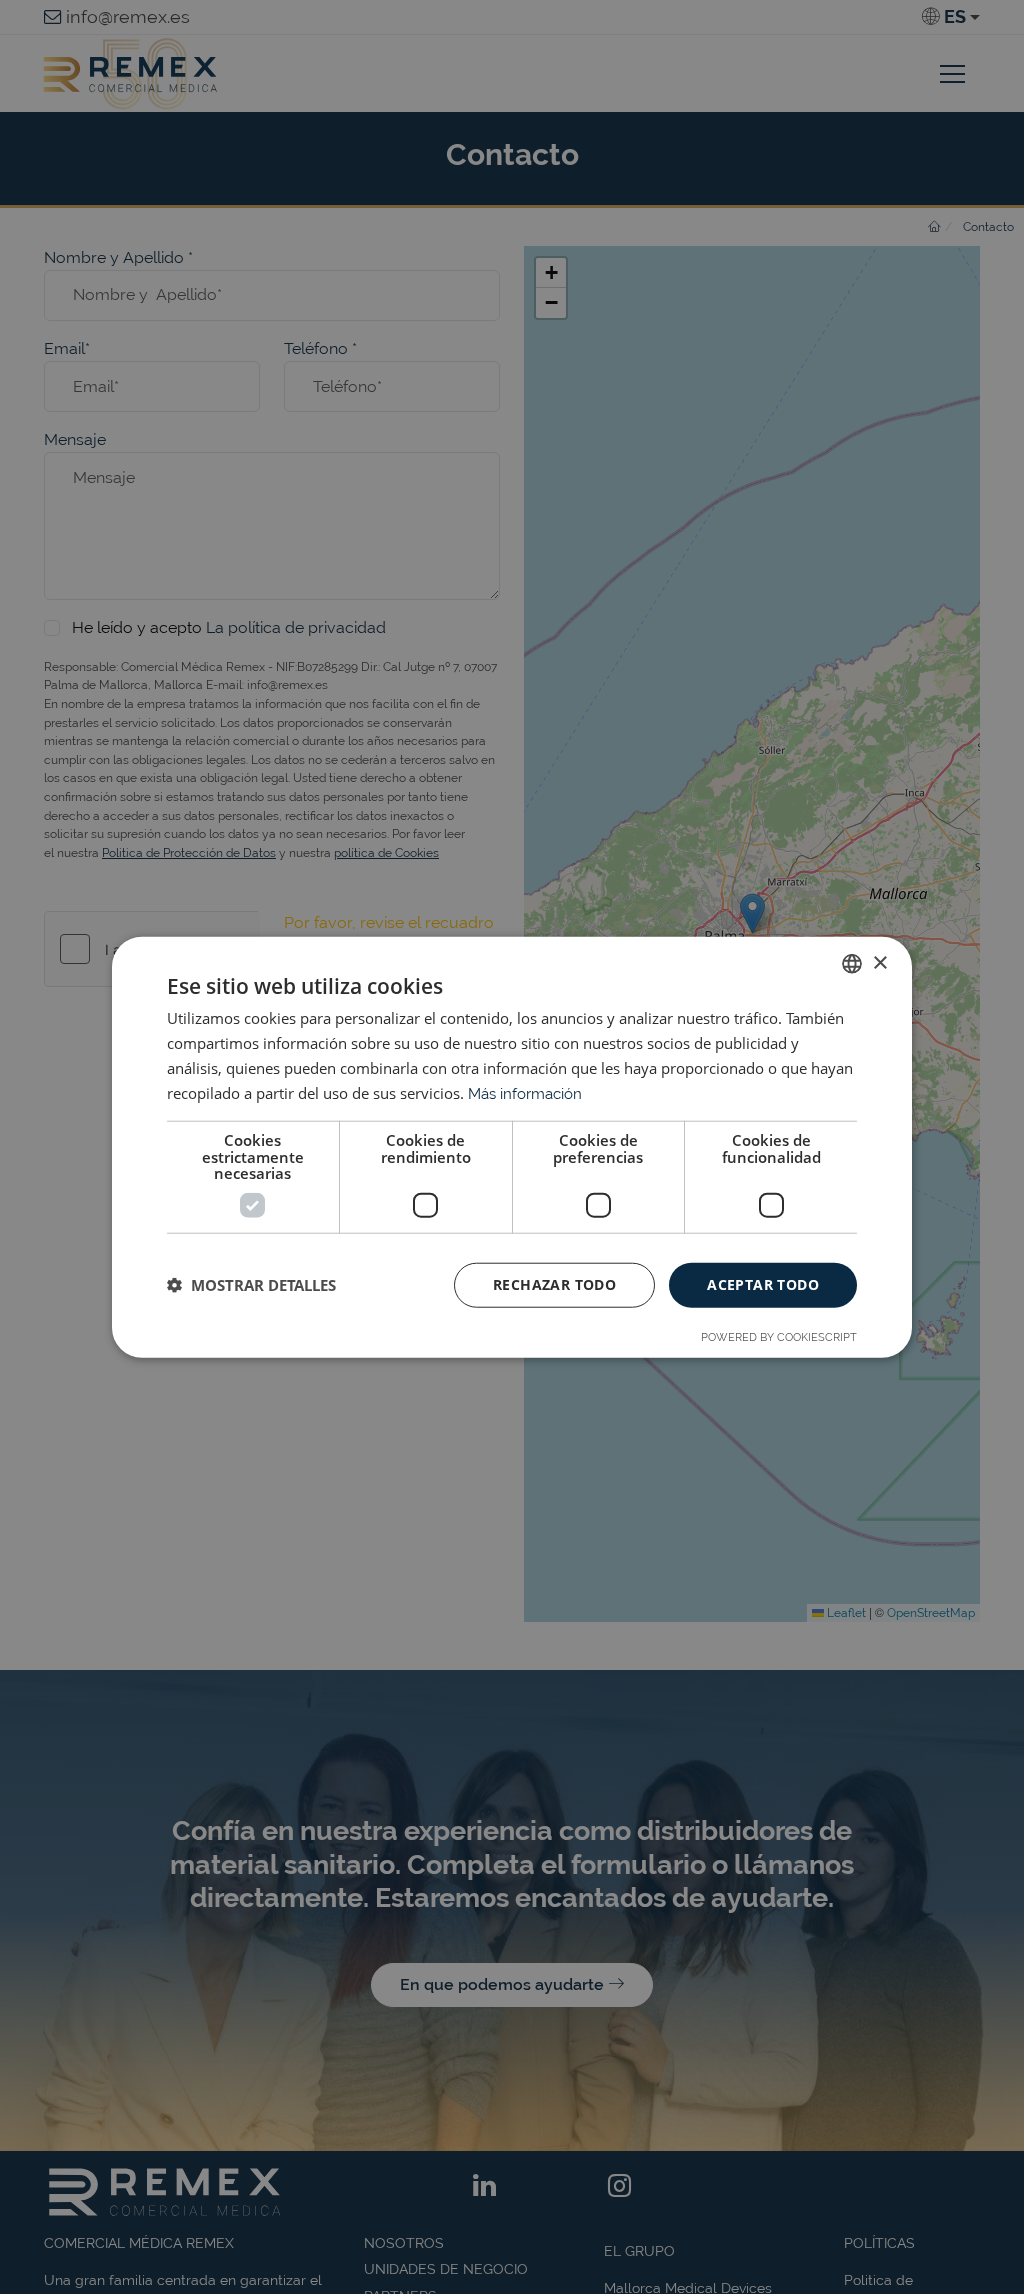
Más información (525, 1093)
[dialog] (512, 1147)
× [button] (879, 962)
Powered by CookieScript (779, 1336)
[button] (251, 1285)
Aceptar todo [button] (763, 1284)
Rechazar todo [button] (554, 1284)
